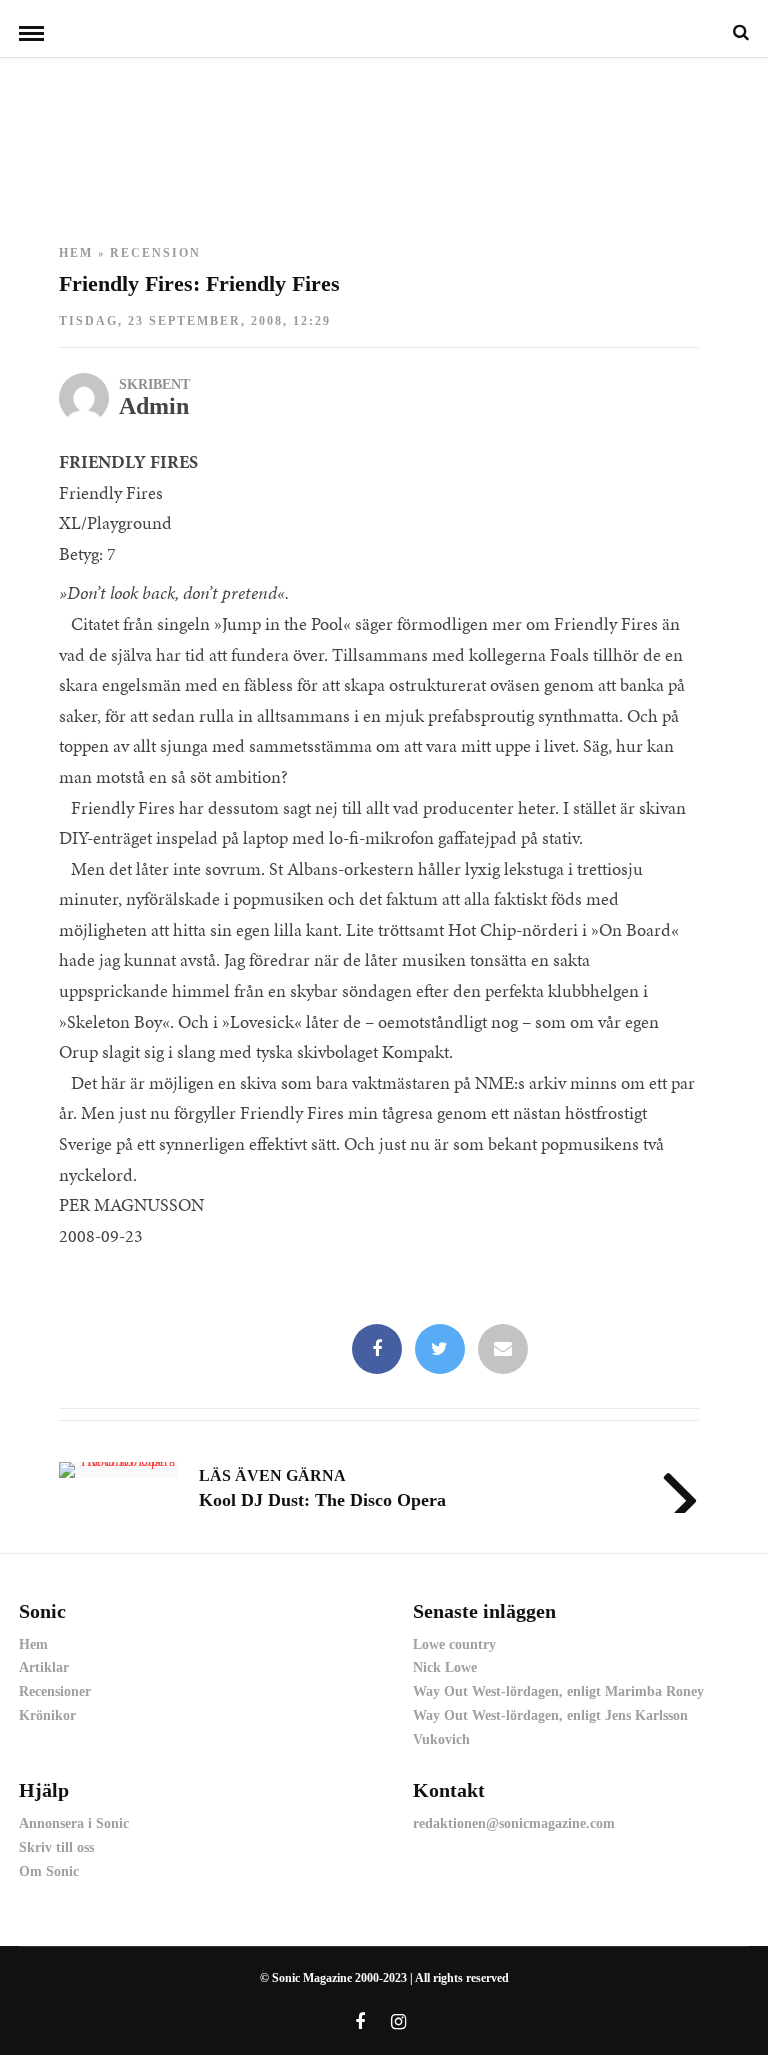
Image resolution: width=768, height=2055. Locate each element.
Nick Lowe (445, 1667)
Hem (76, 253)
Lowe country (454, 1644)
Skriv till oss (56, 1847)
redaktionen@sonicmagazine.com (514, 1823)
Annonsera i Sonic (74, 1823)
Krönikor (47, 1715)
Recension (155, 253)
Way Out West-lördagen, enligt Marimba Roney (558, 1691)
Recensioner (55, 1691)
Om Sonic (49, 1871)
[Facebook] (377, 1350)
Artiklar (44, 1667)
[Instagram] (399, 2022)
